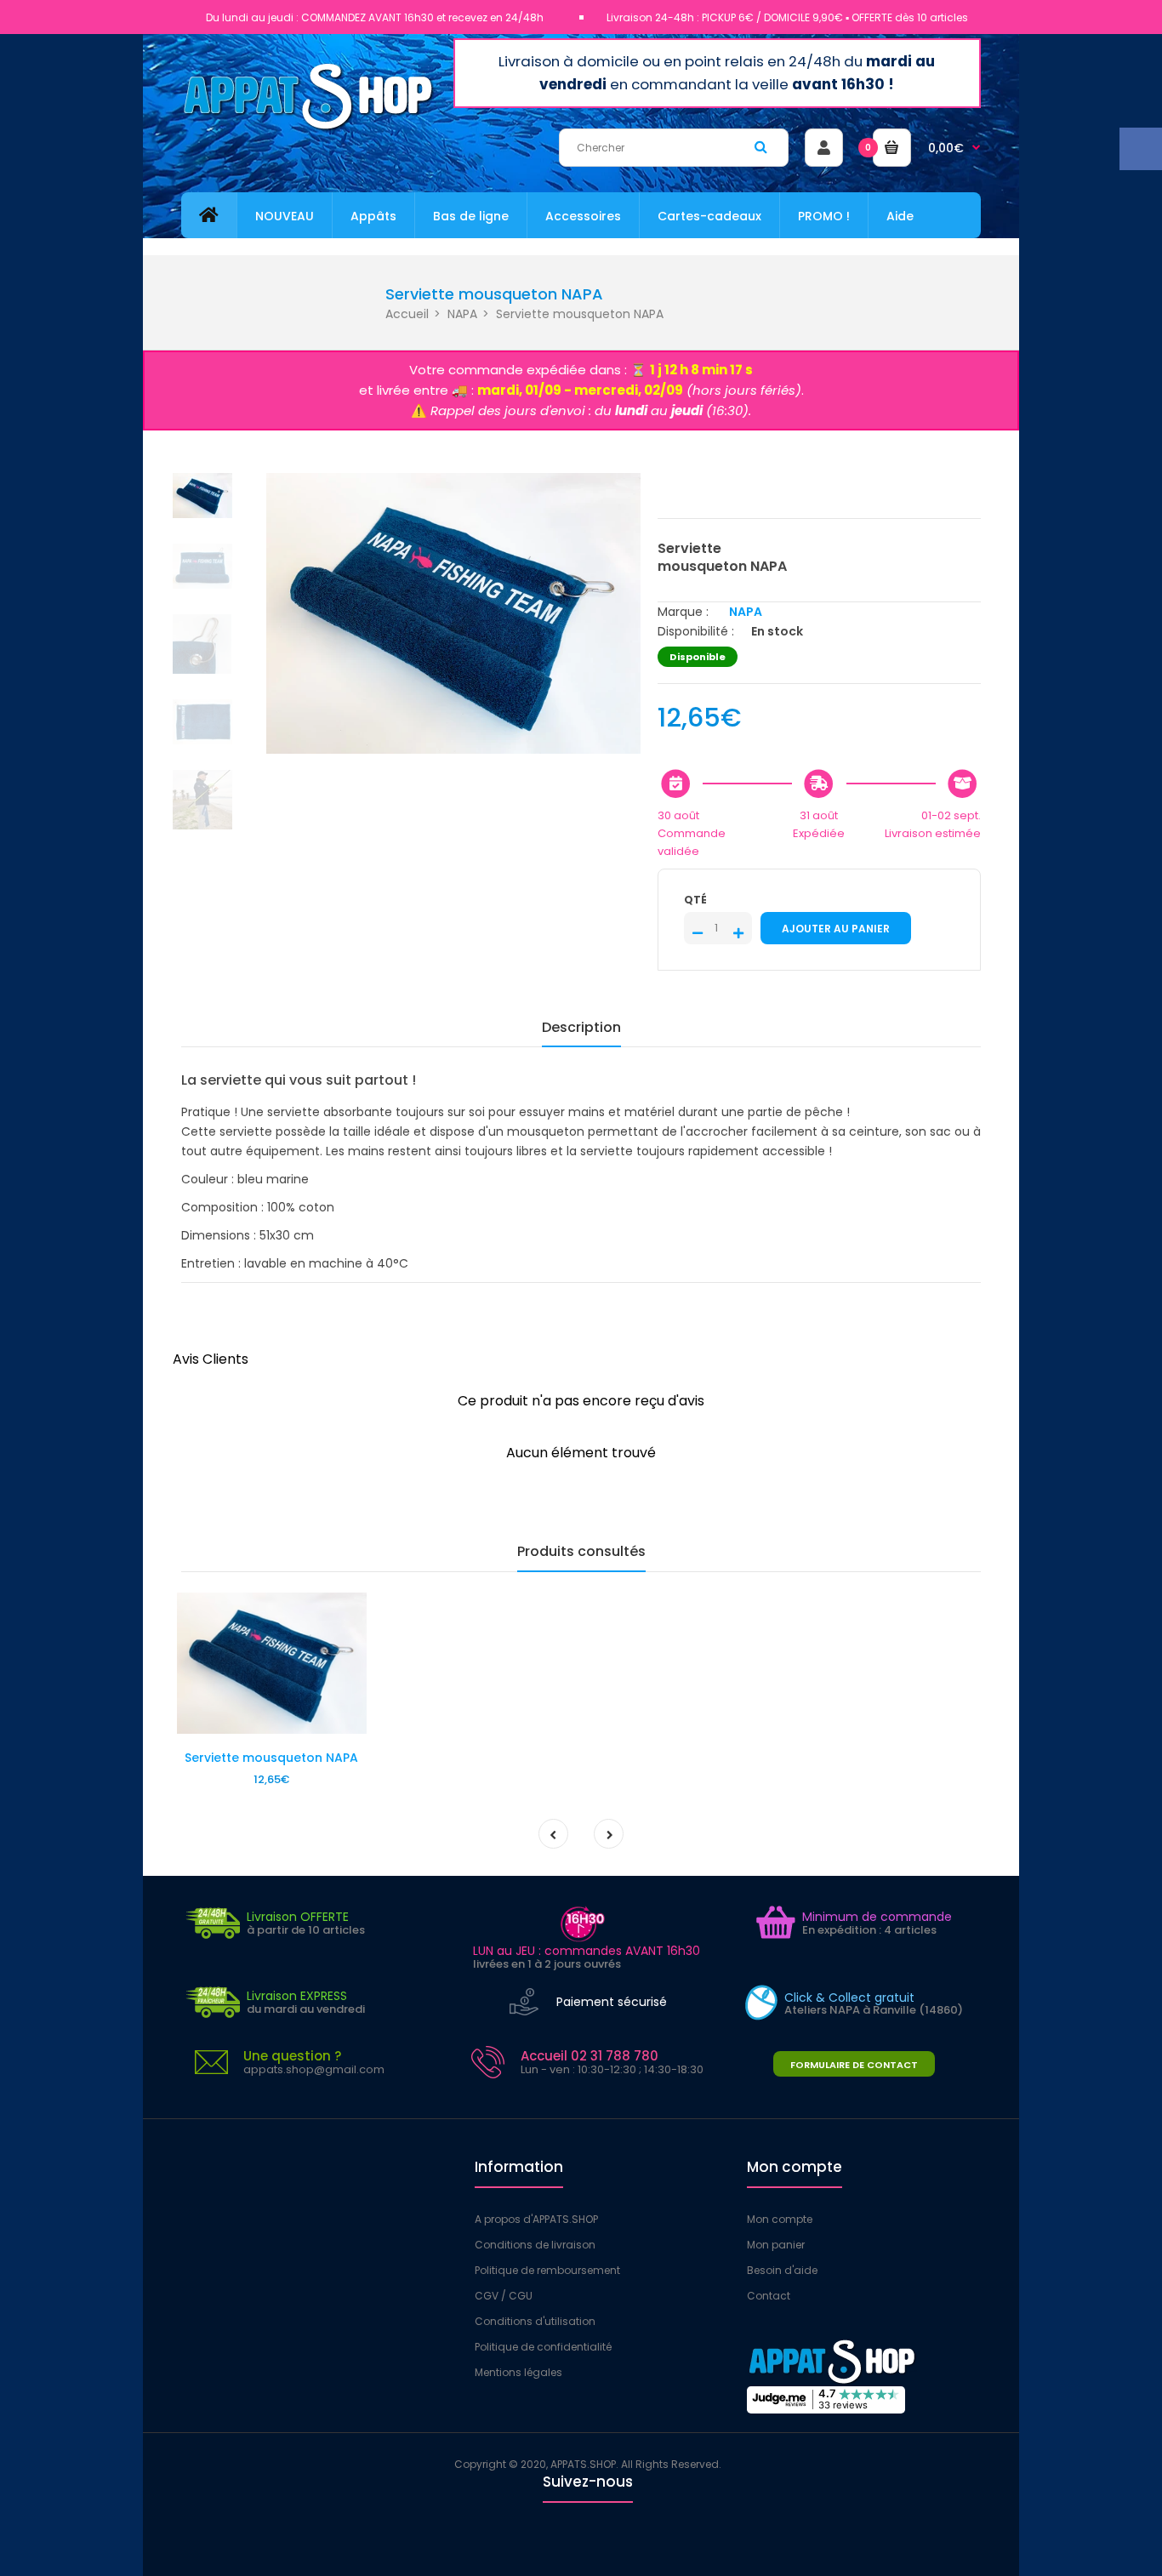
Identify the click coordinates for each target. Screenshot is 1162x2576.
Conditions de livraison (535, 2245)
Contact (769, 2296)
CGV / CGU (504, 2296)
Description (581, 1027)
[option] (453, 613)
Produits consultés (581, 1551)
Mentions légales (518, 2372)
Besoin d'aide (782, 2270)
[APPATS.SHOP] (309, 129)
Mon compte (780, 2219)
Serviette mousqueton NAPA (271, 1758)
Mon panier (776, 2245)
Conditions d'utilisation (535, 2321)
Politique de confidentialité (543, 2347)
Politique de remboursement (547, 2270)
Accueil (407, 314)
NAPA (462, 314)
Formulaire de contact (854, 2065)
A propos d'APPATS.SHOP (536, 2219)
